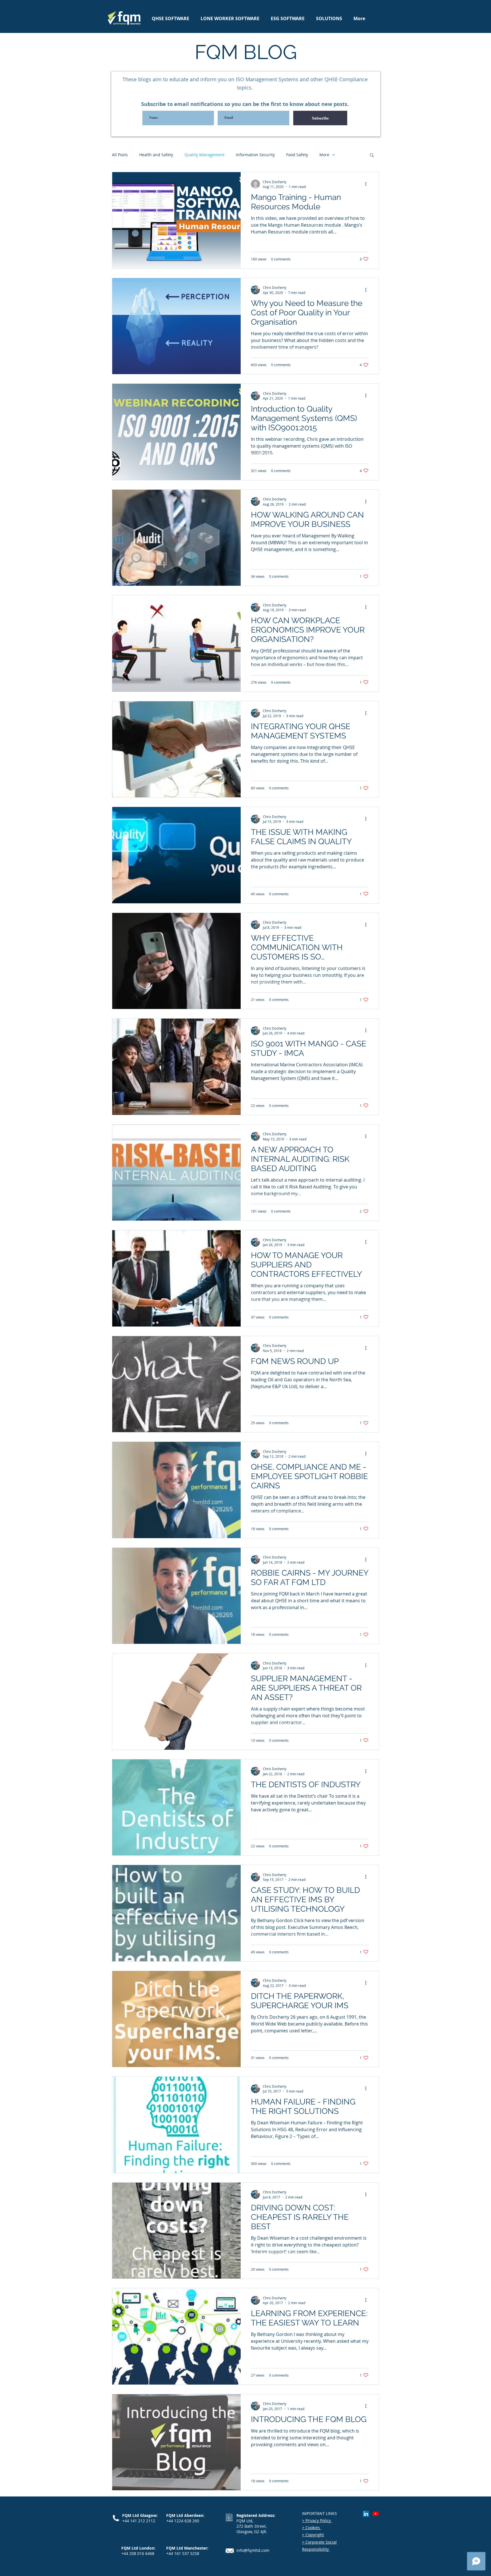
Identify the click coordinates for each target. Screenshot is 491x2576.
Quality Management (204, 155)
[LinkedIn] (366, 2514)
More (324, 155)
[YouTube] (376, 2514)
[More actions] (368, 184)
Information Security (255, 155)
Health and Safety (156, 155)
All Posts (120, 155)
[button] (372, 156)
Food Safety (297, 155)
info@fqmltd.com (253, 2550)
